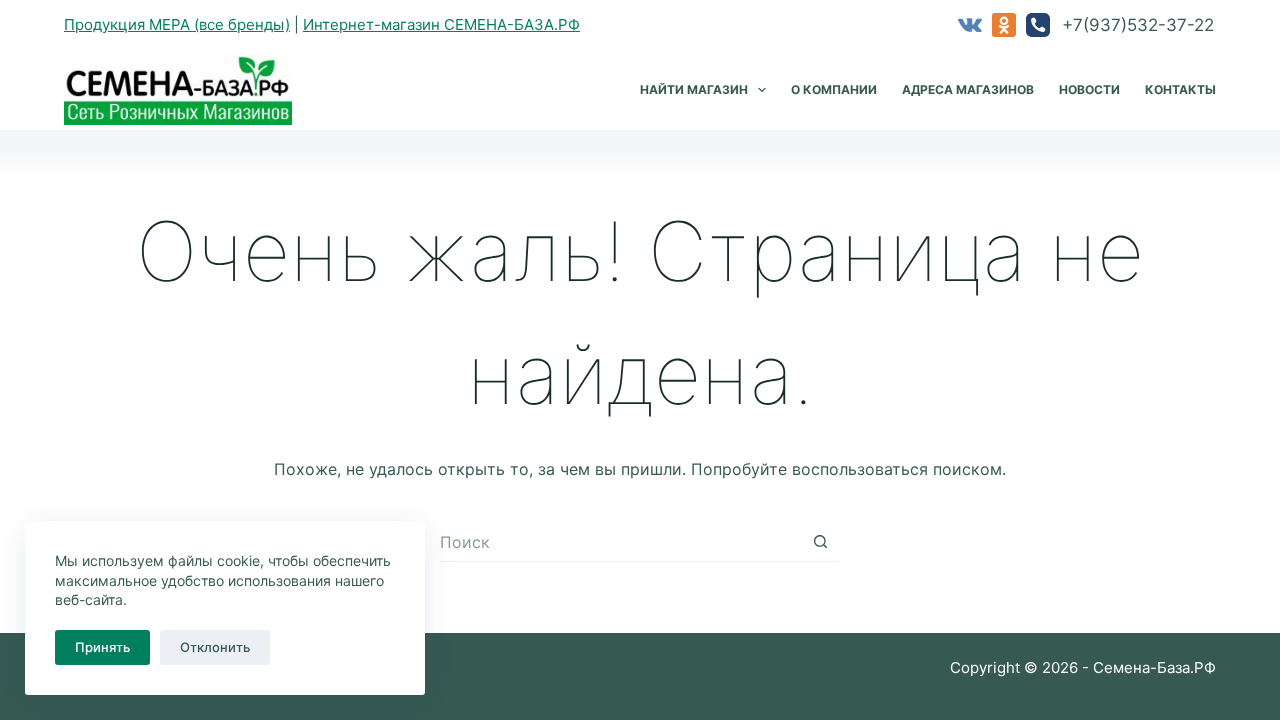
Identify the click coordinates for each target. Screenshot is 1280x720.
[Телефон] (1038, 25)
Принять (102, 647)
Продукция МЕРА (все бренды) (177, 24)
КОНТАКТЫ (1180, 89)
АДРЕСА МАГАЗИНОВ (968, 89)
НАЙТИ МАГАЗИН (694, 89)
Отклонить (215, 647)
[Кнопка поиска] (820, 542)
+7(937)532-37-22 (1138, 25)
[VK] (970, 25)
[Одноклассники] (1004, 25)
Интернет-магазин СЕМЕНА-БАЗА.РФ (441, 24)
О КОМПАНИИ (834, 89)
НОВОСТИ (1089, 89)
